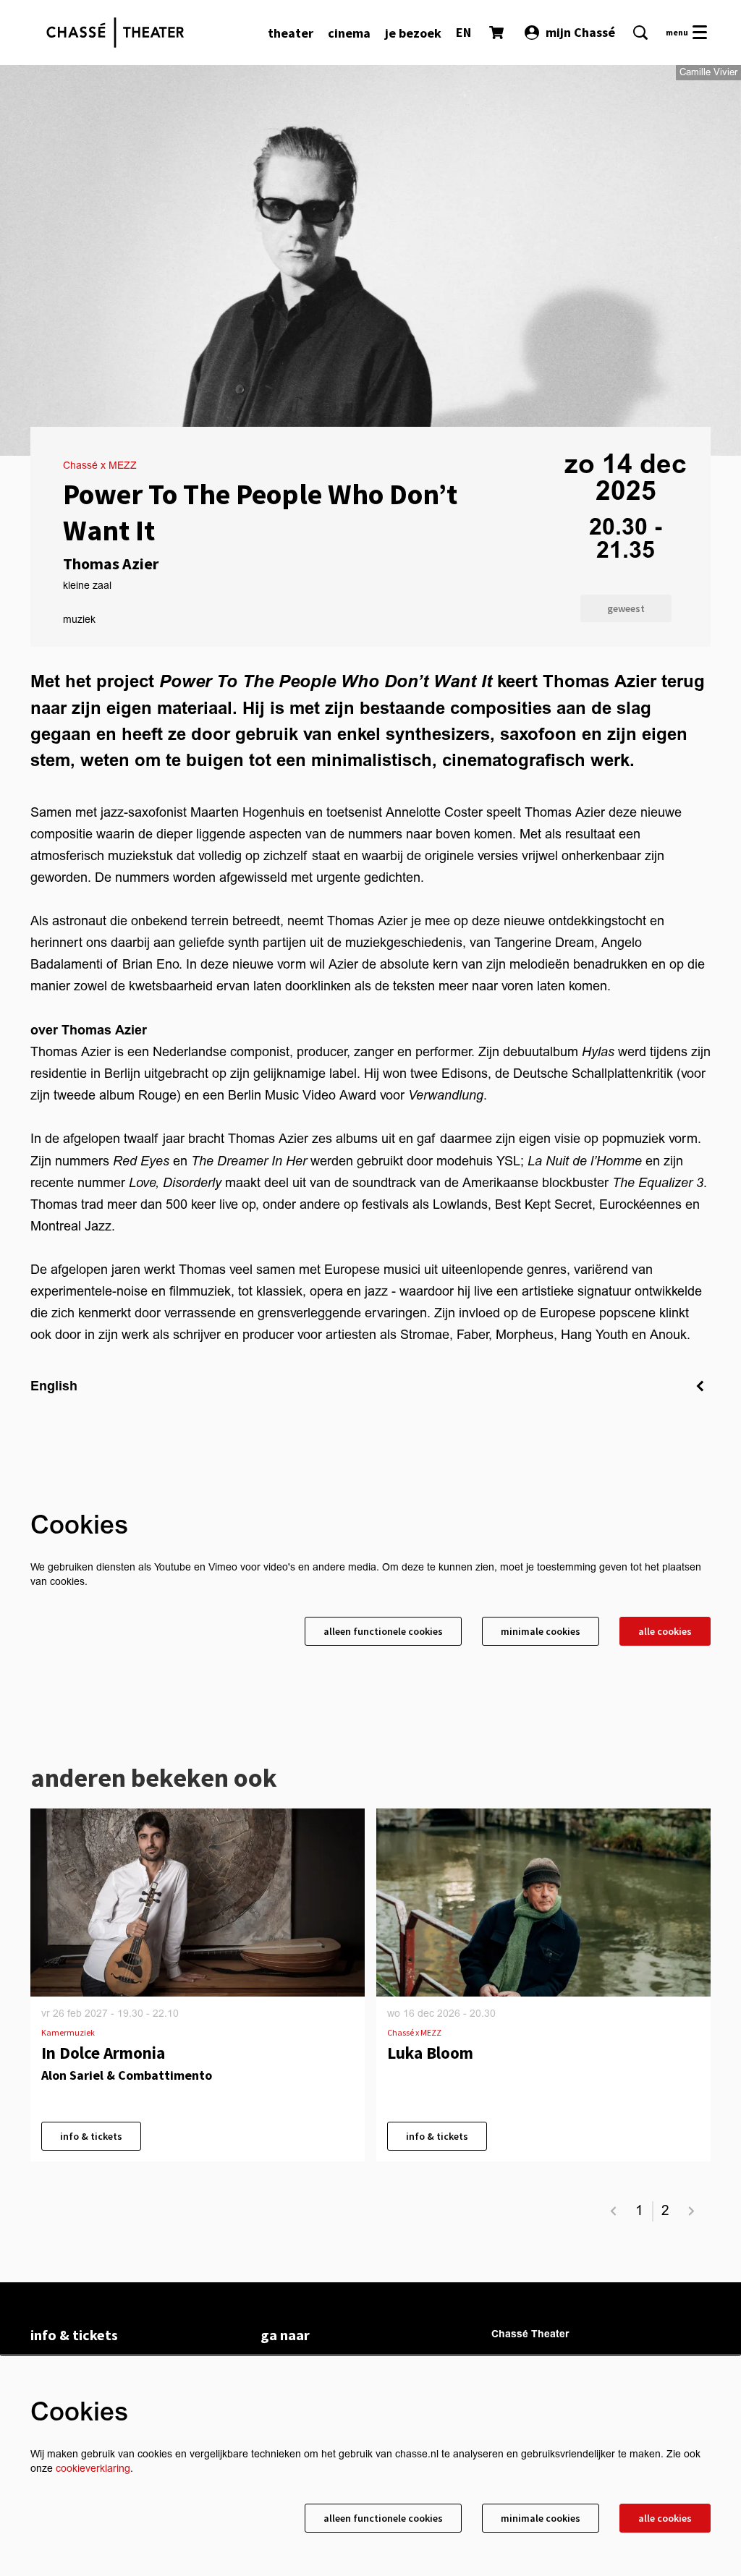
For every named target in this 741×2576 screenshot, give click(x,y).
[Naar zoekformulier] (640, 33)
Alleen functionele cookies (383, 1631)
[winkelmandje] (498, 33)
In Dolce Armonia (103, 2053)
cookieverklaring (93, 2469)
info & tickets (91, 2136)
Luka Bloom (430, 2053)
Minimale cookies (541, 1631)
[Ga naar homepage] (115, 33)
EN (463, 32)
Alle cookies (665, 1631)
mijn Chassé (580, 32)
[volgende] (692, 2211)
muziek (79, 620)
